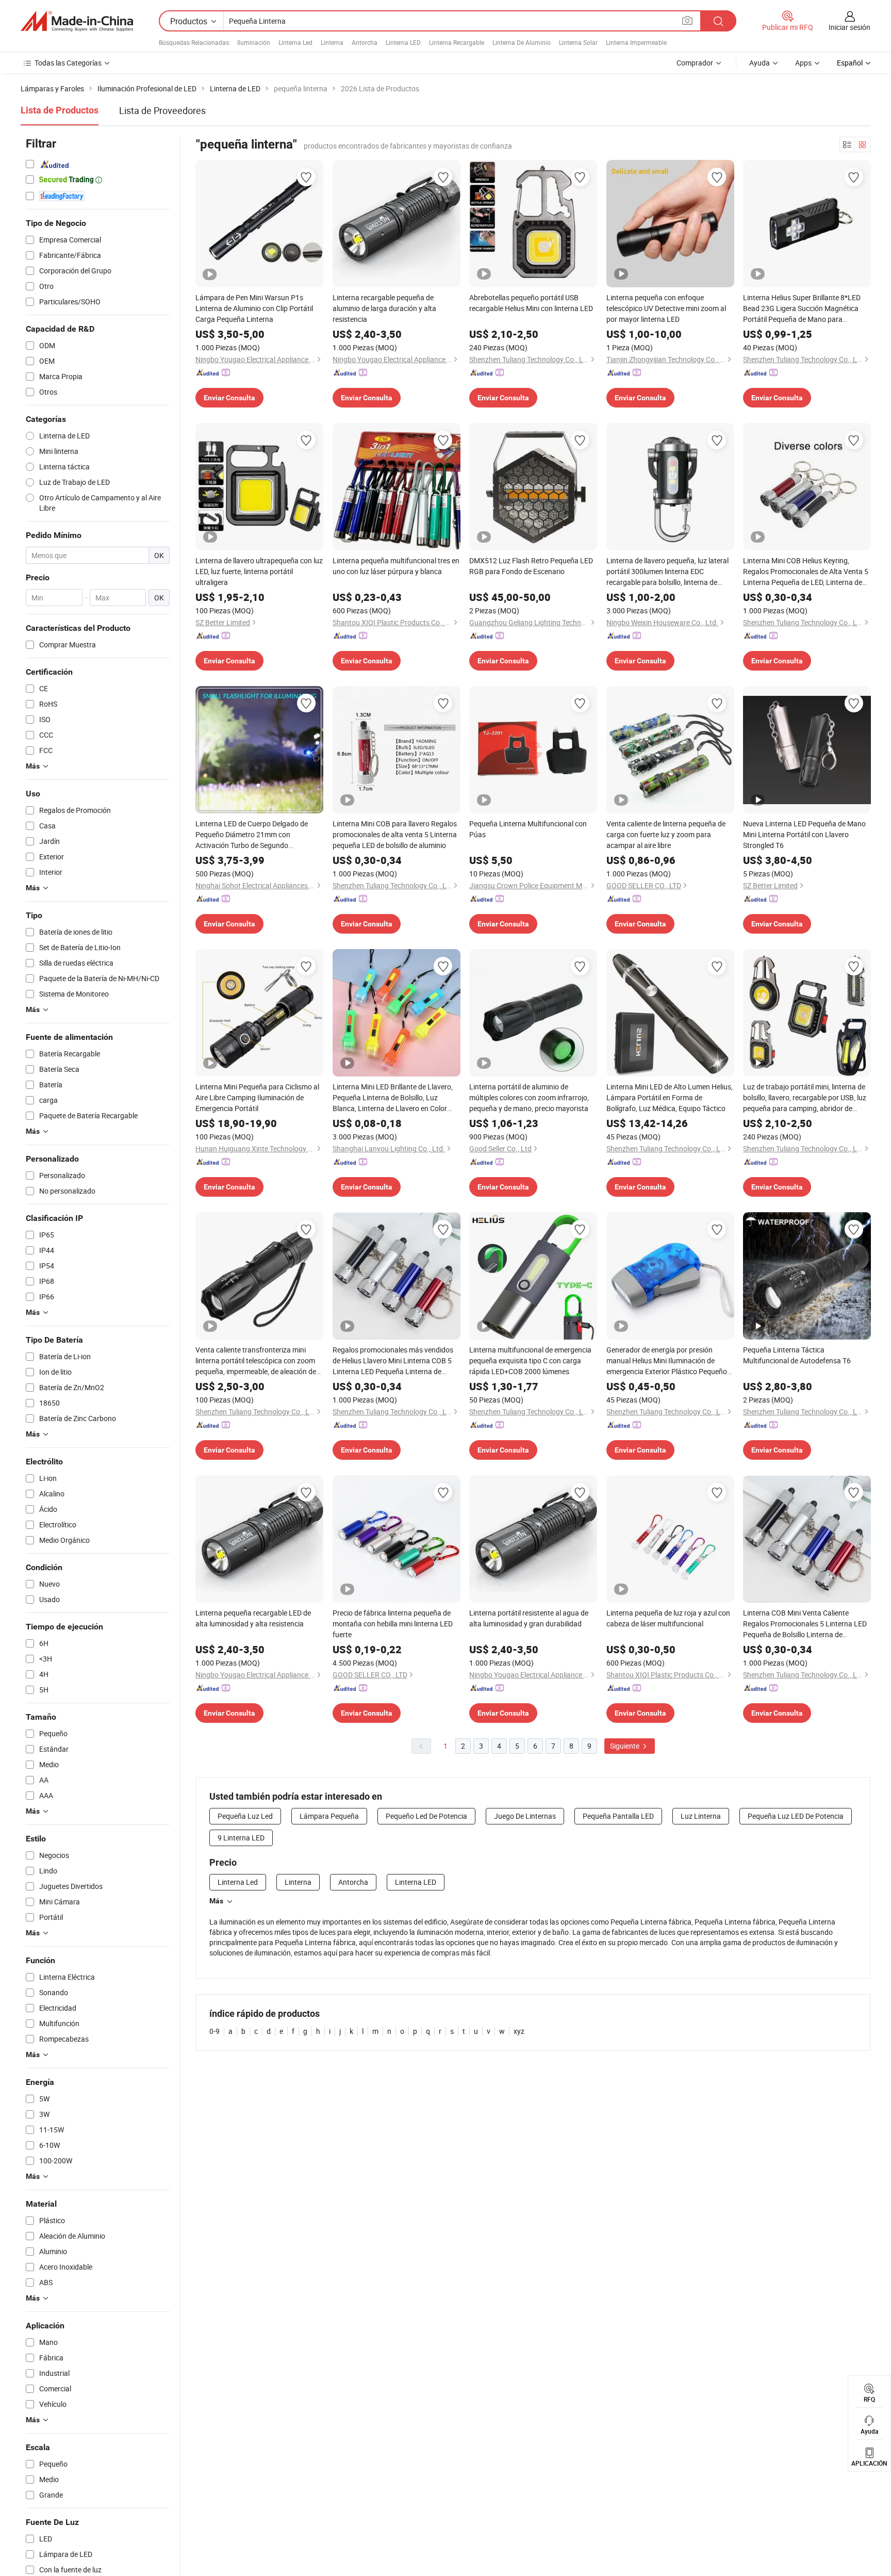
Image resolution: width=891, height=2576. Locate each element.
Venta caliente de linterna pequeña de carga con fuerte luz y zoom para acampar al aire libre (666, 834)
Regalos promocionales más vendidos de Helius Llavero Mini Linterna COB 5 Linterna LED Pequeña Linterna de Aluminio (393, 1361)
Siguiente (625, 1746)
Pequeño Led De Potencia (426, 1816)
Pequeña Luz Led (245, 1816)
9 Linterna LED (241, 1838)
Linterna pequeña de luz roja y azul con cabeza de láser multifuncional (668, 1618)
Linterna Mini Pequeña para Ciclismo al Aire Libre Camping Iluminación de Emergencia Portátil (257, 1097)
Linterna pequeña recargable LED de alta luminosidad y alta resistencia (253, 1618)
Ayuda (760, 63)
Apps (803, 63)
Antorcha (365, 42)
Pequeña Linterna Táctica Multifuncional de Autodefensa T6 (797, 1355)
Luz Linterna (701, 1816)
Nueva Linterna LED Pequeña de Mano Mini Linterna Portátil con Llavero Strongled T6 (804, 834)
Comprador (695, 63)
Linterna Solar (578, 42)
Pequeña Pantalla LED (618, 1816)
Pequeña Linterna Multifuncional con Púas (528, 829)
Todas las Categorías (68, 63)
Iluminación (254, 42)
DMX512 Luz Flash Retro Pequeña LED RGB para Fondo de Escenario (531, 566)
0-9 (214, 2031)
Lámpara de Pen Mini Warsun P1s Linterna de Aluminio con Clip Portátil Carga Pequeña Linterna (254, 308)
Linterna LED (403, 42)
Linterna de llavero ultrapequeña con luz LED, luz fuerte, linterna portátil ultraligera (259, 571)
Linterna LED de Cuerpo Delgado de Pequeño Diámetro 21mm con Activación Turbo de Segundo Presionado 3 (252, 835)
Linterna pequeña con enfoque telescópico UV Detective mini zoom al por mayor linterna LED (666, 308)
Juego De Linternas (525, 1816)
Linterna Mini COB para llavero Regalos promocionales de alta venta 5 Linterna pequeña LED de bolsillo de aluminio (395, 834)
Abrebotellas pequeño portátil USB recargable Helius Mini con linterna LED (531, 303)
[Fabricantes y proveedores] (77, 21)
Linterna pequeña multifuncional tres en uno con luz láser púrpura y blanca (396, 566)
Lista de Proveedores (162, 110)
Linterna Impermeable (636, 42)
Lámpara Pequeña (329, 1816)
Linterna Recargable (457, 42)
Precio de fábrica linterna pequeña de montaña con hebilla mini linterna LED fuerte (393, 1624)
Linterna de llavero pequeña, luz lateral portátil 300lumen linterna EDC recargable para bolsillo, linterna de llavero (667, 572)
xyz (519, 2031)
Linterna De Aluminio (522, 42)
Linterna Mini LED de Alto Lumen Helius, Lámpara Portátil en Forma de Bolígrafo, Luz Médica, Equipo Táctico (670, 1097)
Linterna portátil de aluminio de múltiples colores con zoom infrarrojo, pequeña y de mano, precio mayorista (529, 1097)
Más (216, 1901)
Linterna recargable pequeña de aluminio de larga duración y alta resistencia (384, 308)
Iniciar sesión (849, 27)
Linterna (332, 42)
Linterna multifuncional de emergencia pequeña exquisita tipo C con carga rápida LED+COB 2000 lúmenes (530, 1360)
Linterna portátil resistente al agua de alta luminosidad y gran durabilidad (529, 1618)
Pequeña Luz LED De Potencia (796, 1816)
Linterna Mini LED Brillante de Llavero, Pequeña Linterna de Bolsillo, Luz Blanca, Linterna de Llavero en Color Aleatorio (393, 1098)
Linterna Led (295, 42)
